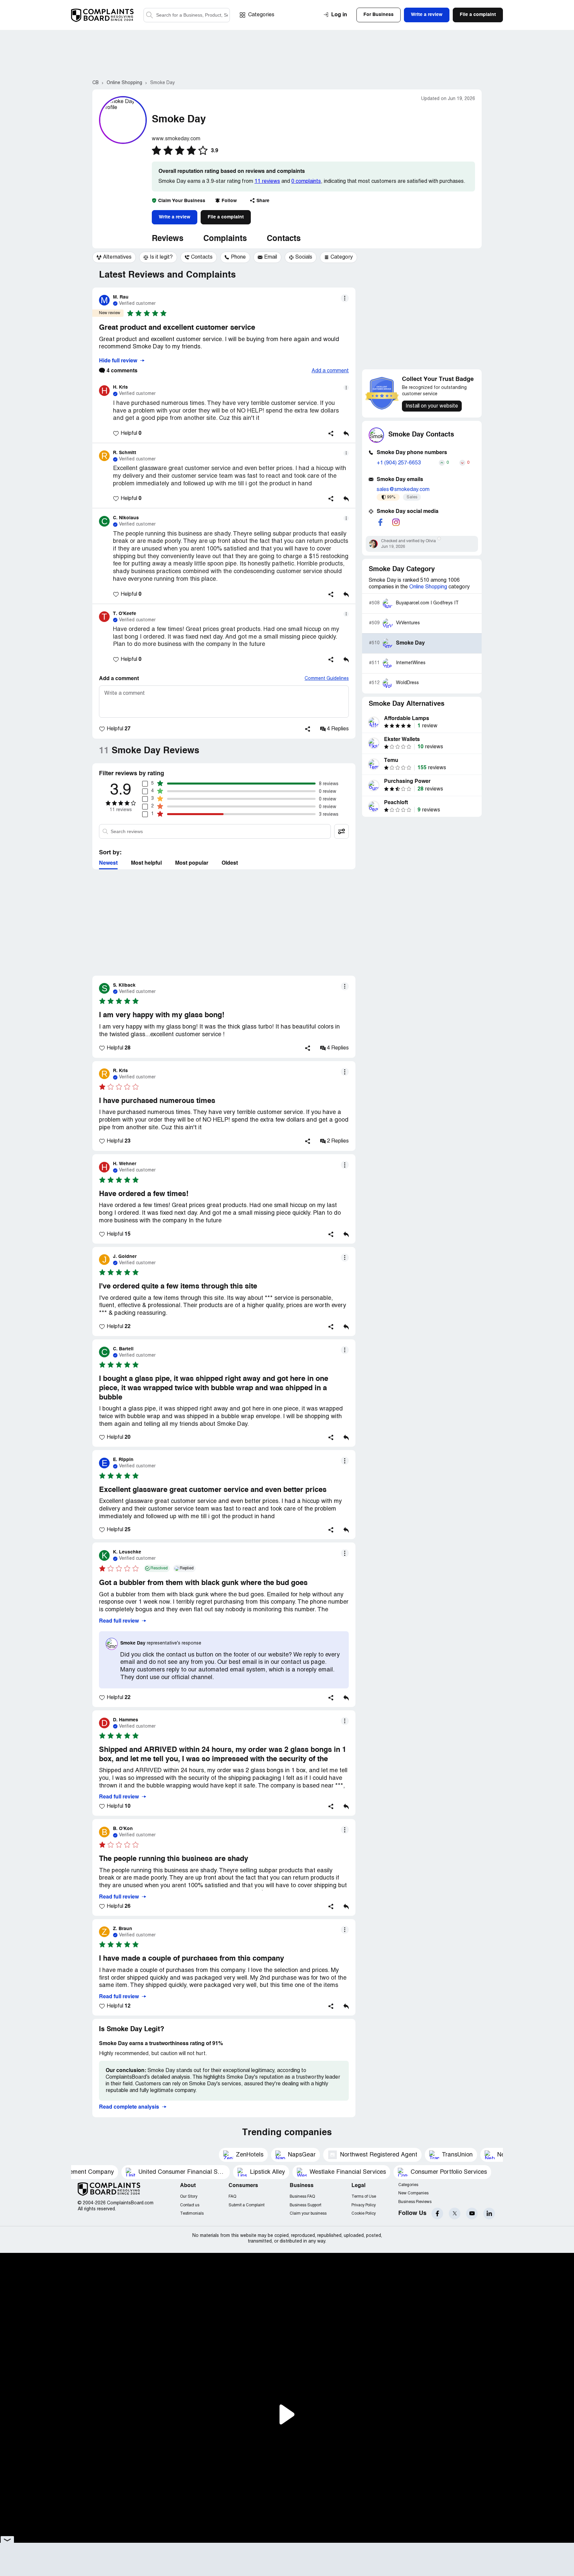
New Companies (413, 2193)
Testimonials (192, 2213)
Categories (261, 15)
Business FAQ (302, 2197)
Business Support (305, 2205)
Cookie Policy (364, 2213)
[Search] (187, 15)
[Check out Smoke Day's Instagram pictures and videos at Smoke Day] (396, 522)
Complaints (225, 239)
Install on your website (432, 406)
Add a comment (330, 371)
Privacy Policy (364, 2205)
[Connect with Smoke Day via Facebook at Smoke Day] (380, 522)
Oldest (230, 863)
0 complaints (306, 182)
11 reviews (267, 182)
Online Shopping (428, 587)
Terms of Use (364, 2197)
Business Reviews (415, 2202)
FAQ (232, 2197)
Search (149, 15)
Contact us (190, 2205)
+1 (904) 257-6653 (399, 463)
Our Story (189, 2197)
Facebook (437, 2213)
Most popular (192, 863)
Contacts (284, 239)
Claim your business (308, 2213)
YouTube (472, 2213)
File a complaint (226, 217)
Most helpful (146, 863)
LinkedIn (489, 2213)
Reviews (168, 239)
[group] (114, 257)
